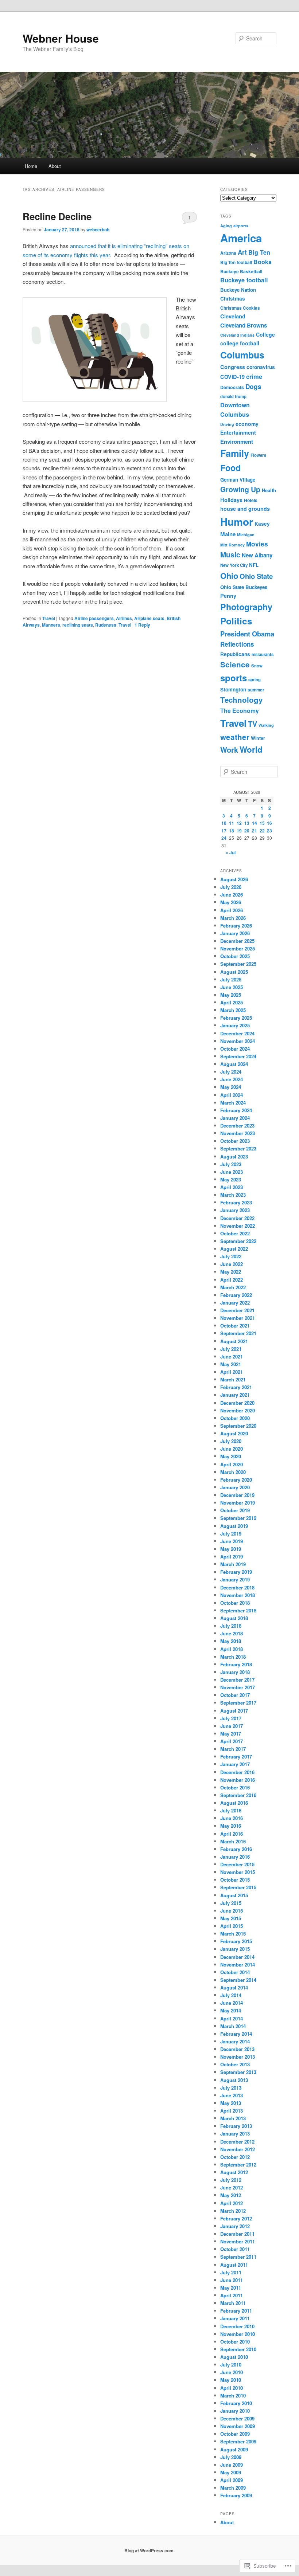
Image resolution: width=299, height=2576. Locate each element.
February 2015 (236, 1941)
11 (232, 823)
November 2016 (238, 1780)
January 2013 (235, 2134)
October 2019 (235, 1510)
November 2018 (238, 1595)
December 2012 (237, 2142)
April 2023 (232, 1187)
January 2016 (235, 1857)
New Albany (257, 555)
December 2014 (237, 1957)
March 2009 (233, 2488)
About (55, 166)
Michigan (246, 535)
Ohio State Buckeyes (244, 587)
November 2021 (238, 1318)
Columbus (242, 355)
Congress (233, 367)
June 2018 (232, 1633)
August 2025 (234, 972)
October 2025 (235, 956)
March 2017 (233, 1749)
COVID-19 (232, 377)
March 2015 (233, 1934)
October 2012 (235, 2157)
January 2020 (235, 1487)
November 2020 (238, 1410)
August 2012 (234, 2172)
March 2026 (233, 918)
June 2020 (232, 1449)
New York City (234, 565)
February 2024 (236, 1110)
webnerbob (98, 230)
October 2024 (235, 1049)
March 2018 (233, 1657)
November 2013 (238, 2057)
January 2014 (235, 2041)
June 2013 (232, 2095)
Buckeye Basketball (241, 271)
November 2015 (238, 1872)
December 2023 (237, 1126)
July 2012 (231, 2180)
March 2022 (233, 1287)
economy (247, 424)
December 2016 (237, 1772)
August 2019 (234, 1526)
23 (269, 831)
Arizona (228, 253)
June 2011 (232, 2280)
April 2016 (232, 1834)
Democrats (232, 387)
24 (224, 838)
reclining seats (78, 625)
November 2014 (238, 1965)
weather (235, 737)
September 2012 (238, 2165)
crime (254, 376)
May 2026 (231, 902)
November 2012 (238, 2149)
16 (269, 823)
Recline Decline (57, 216)
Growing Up (240, 489)
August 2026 (234, 879)
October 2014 (235, 1972)
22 (262, 831)
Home (31, 166)
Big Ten (259, 252)
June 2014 (232, 2003)
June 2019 (232, 1541)
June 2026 (232, 895)
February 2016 (236, 1849)
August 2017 (234, 1711)
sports (234, 678)
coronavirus (261, 367)
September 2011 (238, 2257)
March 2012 (233, 2211)
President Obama (247, 634)
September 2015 (238, 1887)
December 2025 (237, 941)
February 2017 (236, 1756)
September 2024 (238, 1056)
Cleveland (233, 316)
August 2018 (234, 1618)
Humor (237, 522)
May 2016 (231, 1826)
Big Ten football (236, 262)
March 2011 (233, 2303)
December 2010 (237, 2326)
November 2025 (238, 948)
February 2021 (236, 1387)
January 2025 (235, 1025)
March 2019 (233, 1564)
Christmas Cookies (240, 308)
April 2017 (232, 1741)
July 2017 (231, 1718)
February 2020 (236, 1480)
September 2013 (238, 2072)
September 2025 (238, 964)
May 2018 (231, 1641)
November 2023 (238, 1133)
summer (256, 690)
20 (247, 831)
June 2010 (232, 2372)
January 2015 (235, 1949)
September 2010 (238, 2349)
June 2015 (232, 1911)
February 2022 (236, 1295)
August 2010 (234, 2357)
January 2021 (235, 1395)
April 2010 (232, 2388)
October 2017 (235, 1695)
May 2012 (231, 2195)
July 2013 (231, 2088)
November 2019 (238, 1503)
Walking (266, 725)
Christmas (233, 299)
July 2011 (231, 2272)
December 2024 (237, 1033)
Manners (51, 625)
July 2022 (231, 1256)
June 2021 (232, 1356)
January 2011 (235, 2318)
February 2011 (236, 2311)
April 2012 (232, 2203)
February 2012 (236, 2218)
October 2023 (235, 1141)
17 (224, 831)
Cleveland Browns (244, 325)
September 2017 (238, 1703)
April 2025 (232, 1002)
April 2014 (232, 2018)
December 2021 (237, 1310)
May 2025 (231, 995)
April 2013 (232, 2111)
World (251, 749)
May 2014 (231, 2010)
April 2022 (232, 1280)
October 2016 (235, 1787)
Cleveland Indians (237, 335)
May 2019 (231, 1549)
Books (263, 262)
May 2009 (231, 2472)
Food (230, 468)
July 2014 (231, 1995)
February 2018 (236, 1664)
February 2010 (236, 2403)
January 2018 (235, 1672)
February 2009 (236, 2495)
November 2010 (238, 2334)
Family (235, 453)
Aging (226, 226)
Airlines (124, 618)
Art (242, 252)
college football (240, 343)
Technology (241, 700)
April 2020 (232, 1464)
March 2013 (233, 2118)
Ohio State (256, 576)
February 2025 (236, 1018)
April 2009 (232, 2480)
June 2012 (232, 2187)
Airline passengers (94, 618)
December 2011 (237, 2234)
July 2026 (231, 887)
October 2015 (235, 1880)
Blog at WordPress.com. (149, 2550)
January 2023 (235, 1210)
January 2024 (235, 1118)
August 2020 (234, 1433)
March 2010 (233, 2395)
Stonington (233, 689)
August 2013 (234, 2080)
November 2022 (238, 1226)
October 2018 (235, 1603)
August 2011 (234, 2265)
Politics (236, 621)
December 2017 (237, 1680)
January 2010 (235, 2411)
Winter (258, 738)
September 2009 (238, 2441)
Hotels (251, 500)
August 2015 (234, 1895)
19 (239, 831)
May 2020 (231, 1456)
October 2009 (235, 2434)
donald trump (233, 396)
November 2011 (238, 2241)
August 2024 (234, 1064)
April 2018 (232, 1649)
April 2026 (232, 910)
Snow (257, 666)
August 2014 (234, 1987)
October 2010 (235, 2342)
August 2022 (234, 1249)
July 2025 (231, 979)
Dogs (253, 387)
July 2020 (231, 1441)
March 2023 (233, 1195)
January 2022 (235, 1303)
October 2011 (235, 2249)
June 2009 (232, 2465)
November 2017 (238, 1687)
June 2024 (232, 1079)
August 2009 (234, 2449)
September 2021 (238, 1333)
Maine (228, 534)
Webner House (61, 38)
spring (255, 680)
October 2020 (235, 1418)
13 (247, 823)
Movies (257, 544)
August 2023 (234, 1156)
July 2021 (231, 1349)
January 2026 (235, 933)
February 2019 (236, 1572)
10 (224, 823)
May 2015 (231, 1918)
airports (241, 226)
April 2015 (232, 1926)
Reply (142, 625)
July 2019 (231, 1534)
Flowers (258, 455)
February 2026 (236, 926)
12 (239, 823)
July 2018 (231, 1626)
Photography (246, 607)
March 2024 (233, 1103)
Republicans (235, 654)
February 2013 (236, 2126)
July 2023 (231, 1164)
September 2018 (238, 1610)
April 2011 (232, 2295)
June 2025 (232, 987)
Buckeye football (244, 280)
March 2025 (233, 1010)
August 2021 (234, 1341)
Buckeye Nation (238, 290)
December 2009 (237, 2418)
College (265, 334)
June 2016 (232, 1818)
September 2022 (238, 1241)
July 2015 (231, 1903)
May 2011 (231, 2288)
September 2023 (238, 1148)
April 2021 (232, 1372)
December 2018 (237, 1587)
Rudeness (106, 625)
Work (229, 750)
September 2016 (238, 1795)
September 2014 (238, 1980)
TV (253, 724)
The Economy (240, 711)
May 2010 (231, 2380)
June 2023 (232, 1172)
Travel (49, 618)
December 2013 (237, 2049)
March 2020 (233, 1472)
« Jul (231, 852)
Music (230, 554)
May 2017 (231, 1734)
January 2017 (235, 1764)
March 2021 (233, 1379)
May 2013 (231, 2103)
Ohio (229, 576)
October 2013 (235, 2064)
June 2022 (232, 1264)
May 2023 (231, 1179)
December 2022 (237, 1218)
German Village (238, 480)
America (241, 238)
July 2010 (231, 2365)
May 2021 (231, 1364)
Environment (237, 442)
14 (255, 823)
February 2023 (236, 1202)
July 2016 (231, 1810)
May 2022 (231, 1272)
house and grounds (245, 509)
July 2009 (231, 2457)
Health (269, 490)
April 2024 (232, 1095)
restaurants (263, 654)
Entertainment (238, 432)
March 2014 (233, 2026)
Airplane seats (149, 618)
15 (262, 823)
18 (232, 831)
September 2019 (238, 1518)
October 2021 (235, 1326)
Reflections (237, 644)
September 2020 (238, 1426)
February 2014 (236, 2034)
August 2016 (234, 1803)
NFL (254, 565)
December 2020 (237, 1403)
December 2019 (237, 1495)
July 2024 (231, 1072)
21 (255, 831)
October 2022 (235, 1233)
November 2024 (238, 1041)
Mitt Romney (232, 545)
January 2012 (235, 2226)
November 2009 (238, 2426)
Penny (228, 596)
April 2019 (232, 1556)
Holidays (231, 500)
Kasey (262, 524)
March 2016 (233, 1841)
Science (235, 664)
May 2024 (231, 1087)
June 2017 (232, 1726)
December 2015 (237, 1864)
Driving (227, 424)
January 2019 (235, 1579)
